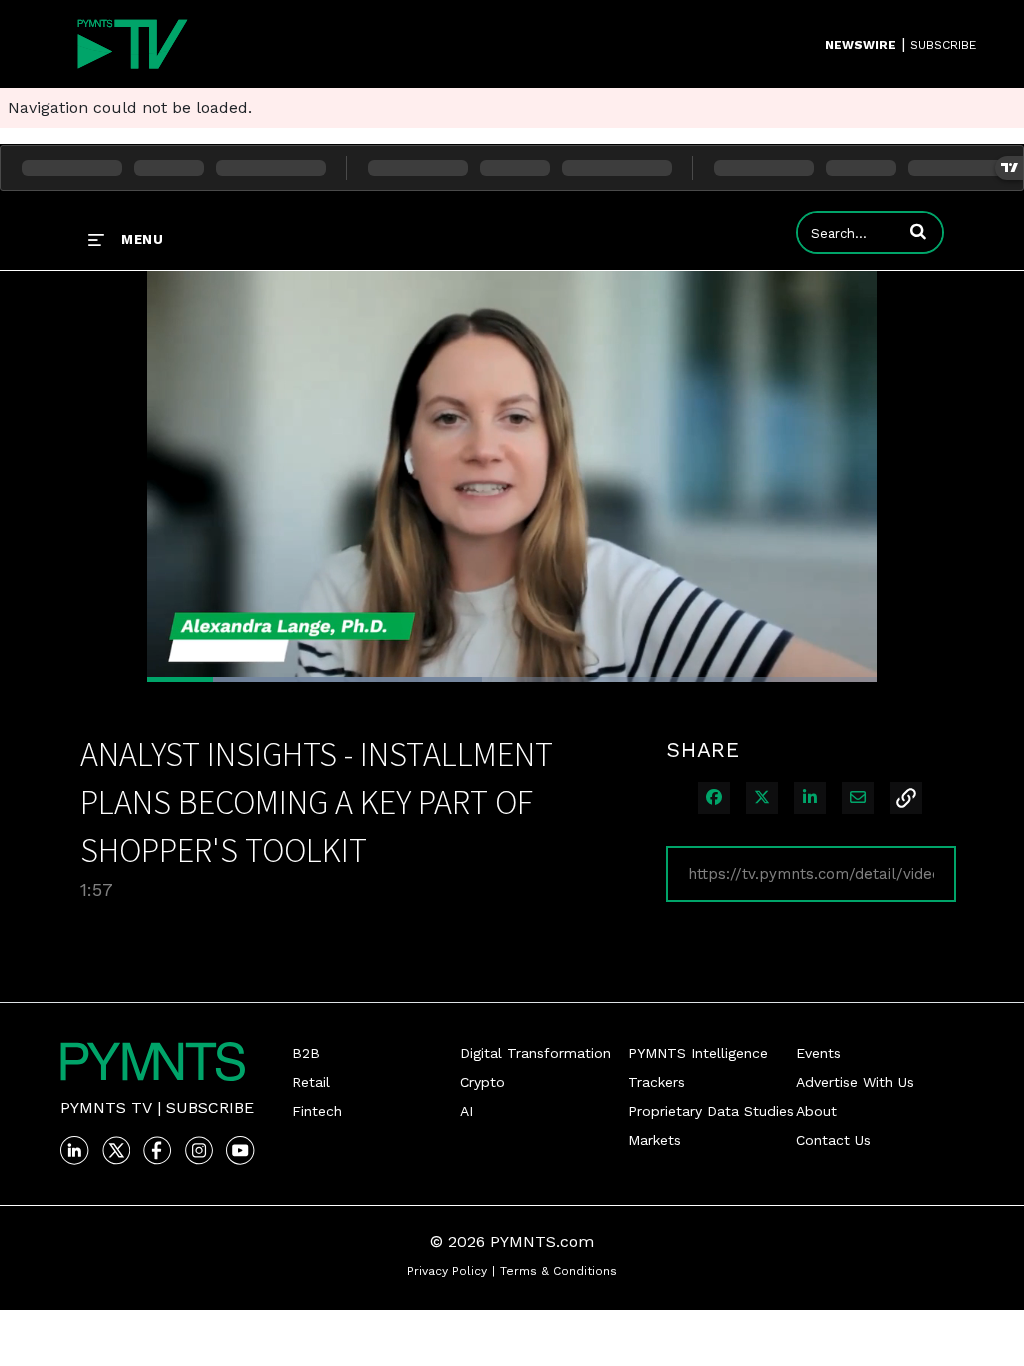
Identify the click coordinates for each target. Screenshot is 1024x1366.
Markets (654, 1140)
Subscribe (210, 1107)
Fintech (317, 1111)
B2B (306, 1053)
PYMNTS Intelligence (698, 1053)
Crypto (482, 1082)
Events (818, 1053)
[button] (918, 231)
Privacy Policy (447, 1271)
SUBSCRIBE (943, 45)
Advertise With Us (855, 1082)
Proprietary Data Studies (711, 1111)
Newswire (860, 45)
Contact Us (833, 1140)
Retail (311, 1082)
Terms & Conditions (558, 1271)
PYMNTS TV (106, 1107)
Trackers (656, 1082)
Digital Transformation (535, 1053)
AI (466, 1111)
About (816, 1111)
